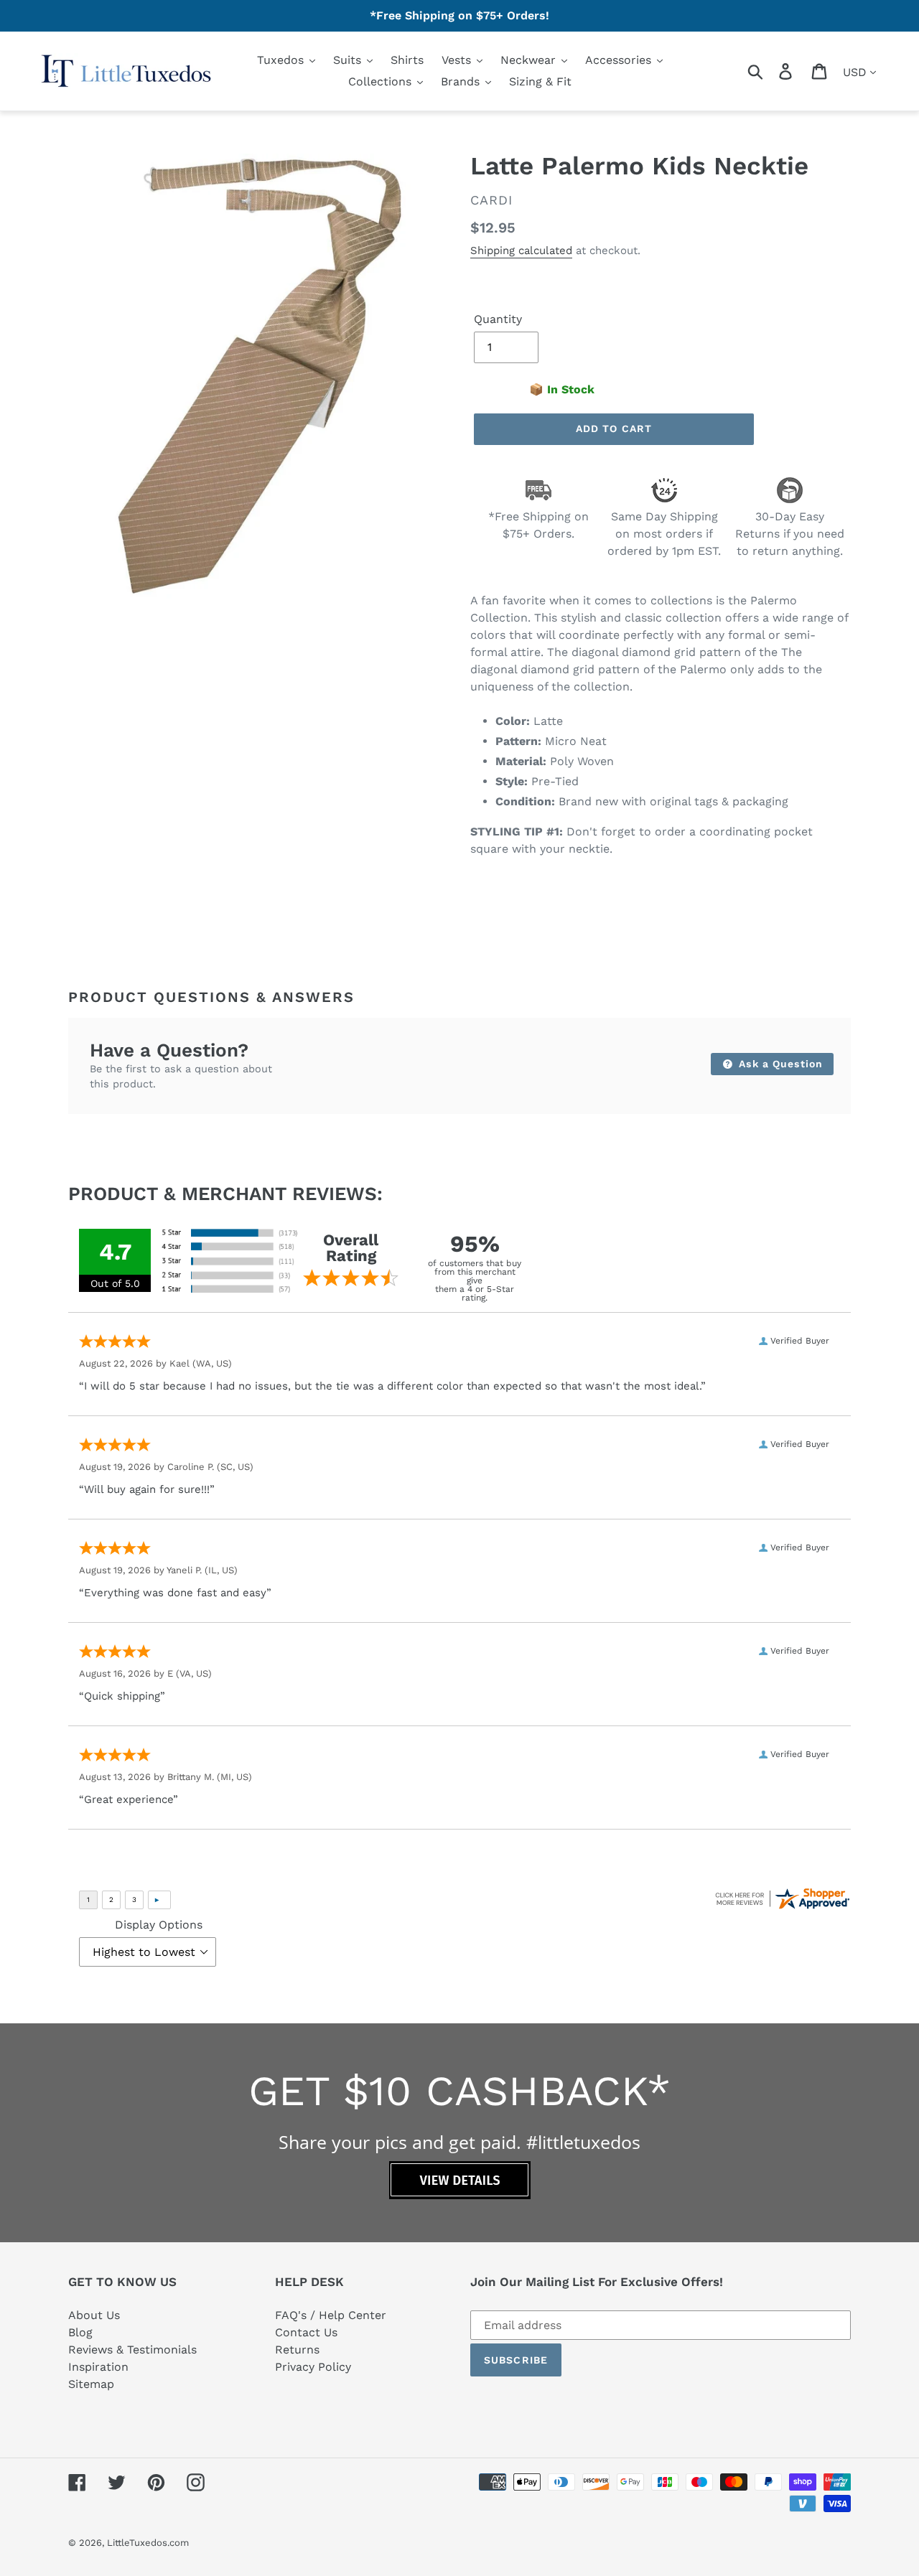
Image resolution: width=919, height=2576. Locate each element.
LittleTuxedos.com (148, 2543)
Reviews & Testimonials (132, 2350)
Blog (80, 2332)
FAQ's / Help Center (331, 2315)
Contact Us (306, 2332)
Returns (297, 2350)
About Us (94, 2315)
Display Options (159, 1925)
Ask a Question (779, 1064)
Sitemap (91, 2384)
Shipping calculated (521, 250)
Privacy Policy (313, 2367)
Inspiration (98, 2367)
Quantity (498, 319)
